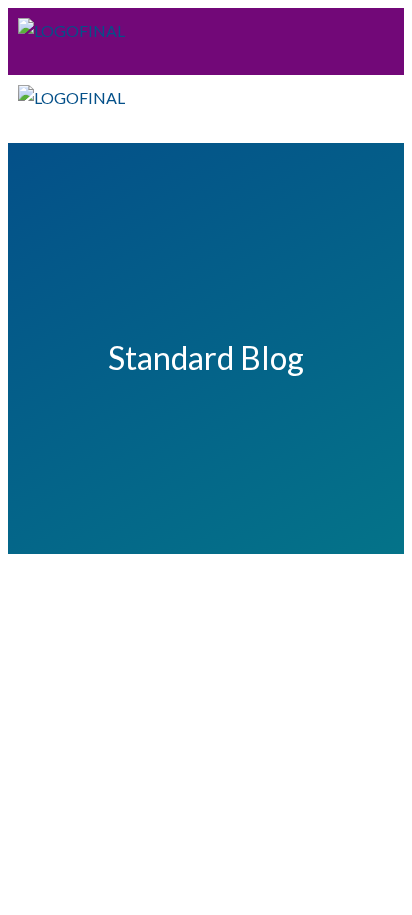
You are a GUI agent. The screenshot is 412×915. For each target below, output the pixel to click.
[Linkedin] (315, 46)
